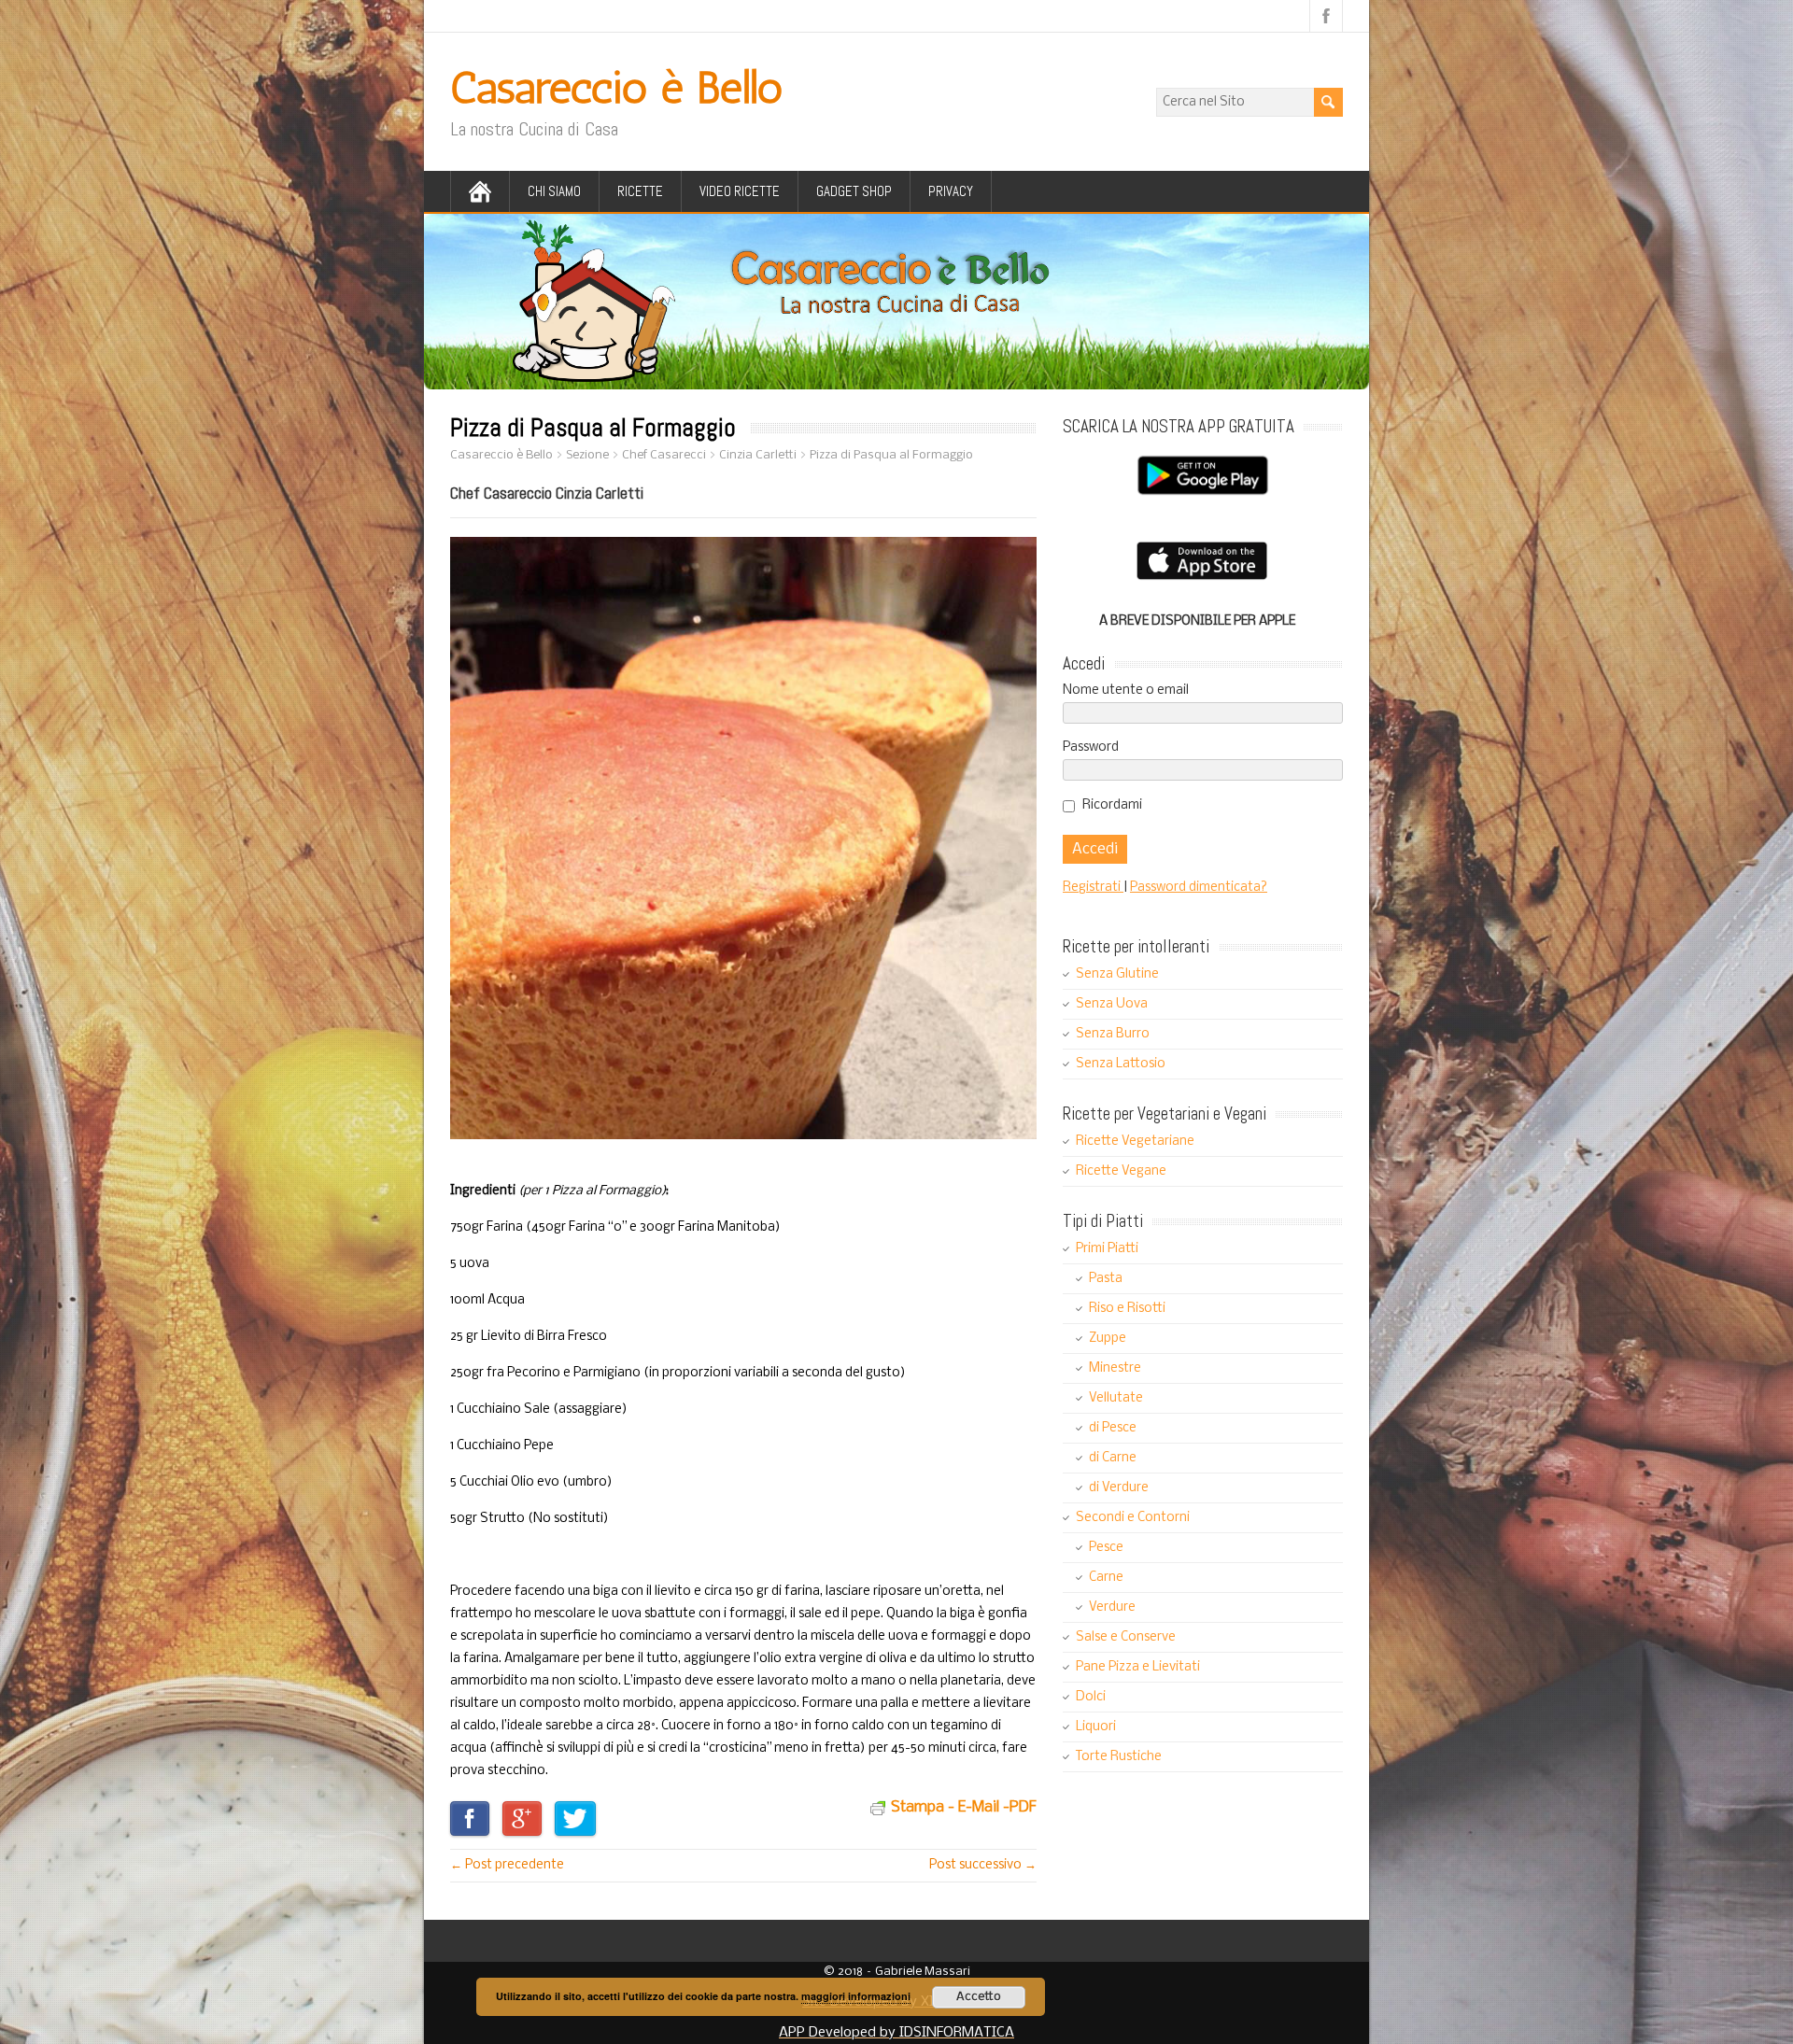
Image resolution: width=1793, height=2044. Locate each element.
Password (1091, 747)
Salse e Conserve (1126, 1637)
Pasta (1106, 1279)
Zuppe (1108, 1339)
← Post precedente (507, 1865)
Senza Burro (1113, 1034)
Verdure (1112, 1607)
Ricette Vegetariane (1135, 1142)
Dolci (1091, 1697)
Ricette (640, 191)
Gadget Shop (854, 191)
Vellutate (1116, 1398)
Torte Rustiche (1119, 1757)
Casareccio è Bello (616, 87)
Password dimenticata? (1199, 888)
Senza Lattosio (1121, 1064)
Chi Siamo (554, 191)
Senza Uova (1112, 1004)
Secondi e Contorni (1133, 1518)
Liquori (1096, 1727)
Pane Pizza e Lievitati (1138, 1667)
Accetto (979, 1997)
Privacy (951, 191)
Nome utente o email (1126, 691)
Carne (1106, 1578)
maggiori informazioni (856, 1996)
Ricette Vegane (1121, 1171)
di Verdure (1119, 1488)
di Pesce (1113, 1428)
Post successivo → (983, 1865)
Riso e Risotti (1127, 1309)
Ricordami (1112, 805)
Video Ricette (740, 191)
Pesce (1106, 1548)
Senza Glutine (1117, 974)
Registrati (1093, 888)
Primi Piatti (1107, 1249)
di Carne (1113, 1458)
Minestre (1115, 1368)
